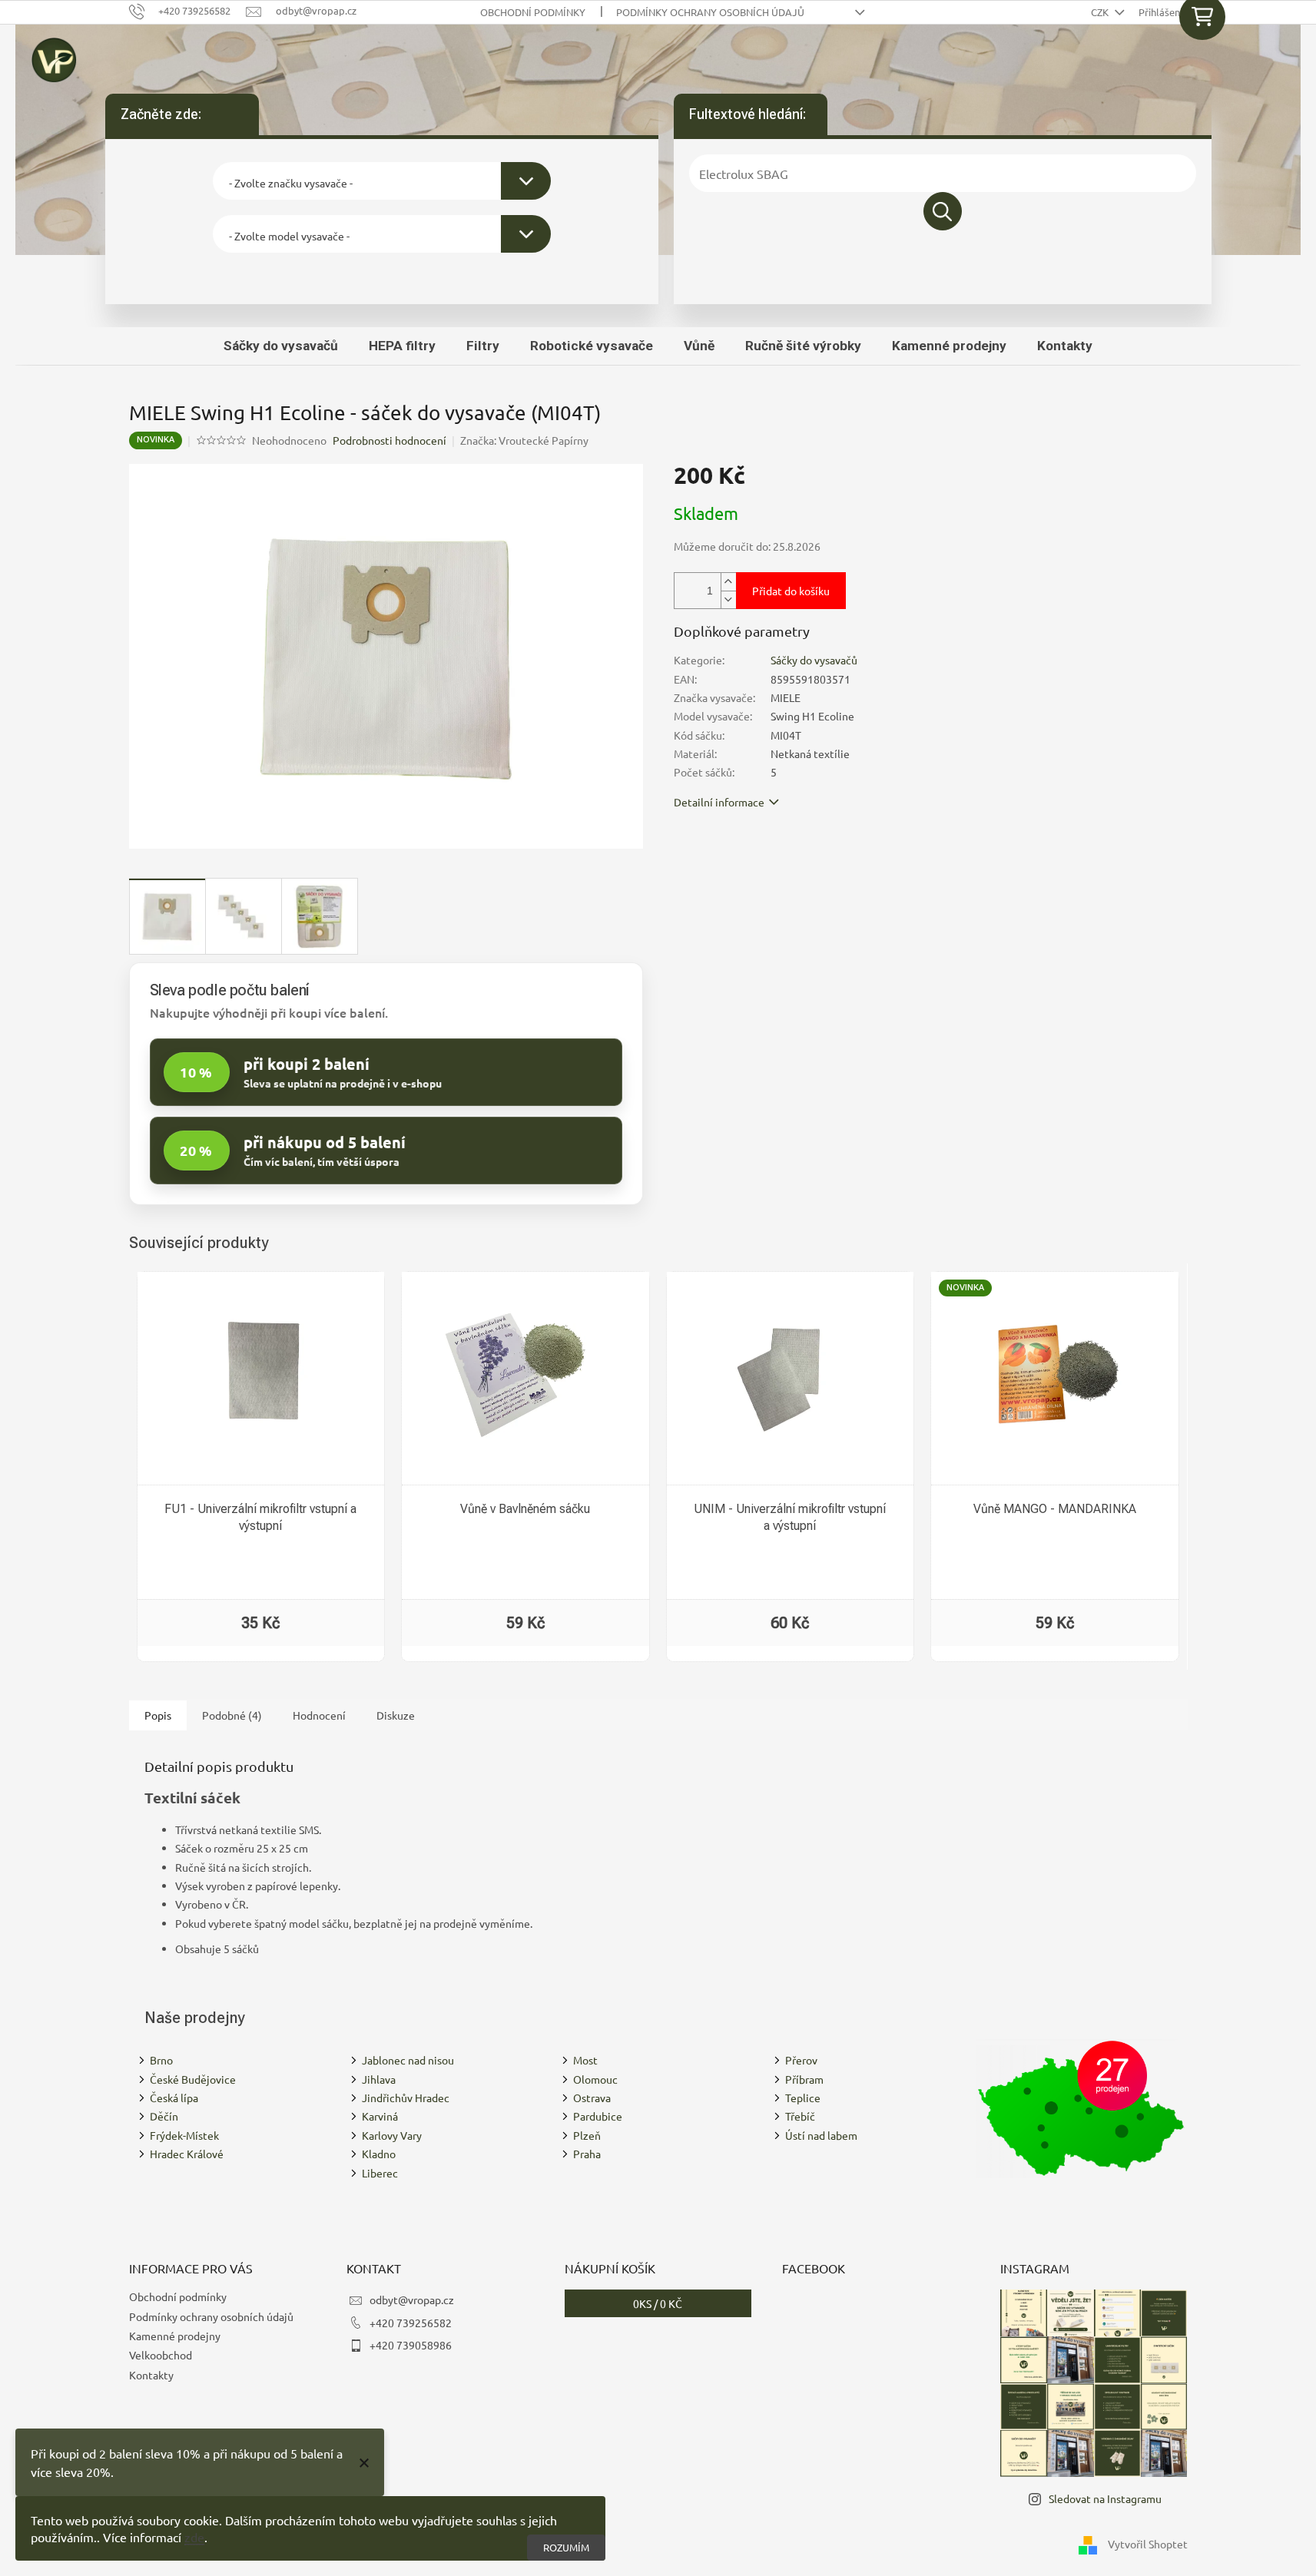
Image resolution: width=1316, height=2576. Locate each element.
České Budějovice (193, 2079)
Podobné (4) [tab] (232, 1715)
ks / (658, 2303)
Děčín (164, 2116)
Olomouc (595, 2079)
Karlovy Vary (392, 2135)
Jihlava (379, 2079)
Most (585, 2060)
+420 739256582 (411, 2323)
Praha (587, 2154)
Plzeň (587, 2135)
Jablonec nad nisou (408, 2060)
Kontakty (151, 2375)
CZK (1101, 12)
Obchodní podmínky (533, 12)
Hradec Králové (187, 2154)
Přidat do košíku (791, 591)
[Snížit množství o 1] (728, 599)
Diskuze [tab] (396, 1715)
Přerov (801, 2060)
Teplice (803, 2098)
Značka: (524, 440)
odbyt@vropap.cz (412, 2300)
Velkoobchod (161, 2355)
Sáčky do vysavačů (814, 660)
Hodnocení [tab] (319, 1715)
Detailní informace (719, 802)
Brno (161, 2060)
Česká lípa (174, 2098)
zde (194, 2537)
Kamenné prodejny (175, 2336)
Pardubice (598, 2116)
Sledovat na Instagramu (1105, 2498)
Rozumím (566, 2547)
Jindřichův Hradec (406, 2098)
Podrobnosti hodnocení (389, 440)
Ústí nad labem (821, 2135)
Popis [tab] (158, 1715)
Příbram (804, 2079)
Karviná (380, 2116)
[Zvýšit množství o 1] (728, 582)
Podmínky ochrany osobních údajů (710, 12)
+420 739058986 (411, 2345)
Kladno (379, 2154)
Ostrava (592, 2098)
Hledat (943, 211)
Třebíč (800, 2116)
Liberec (380, 2173)
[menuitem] (281, 346)
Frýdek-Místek (184, 2135)
